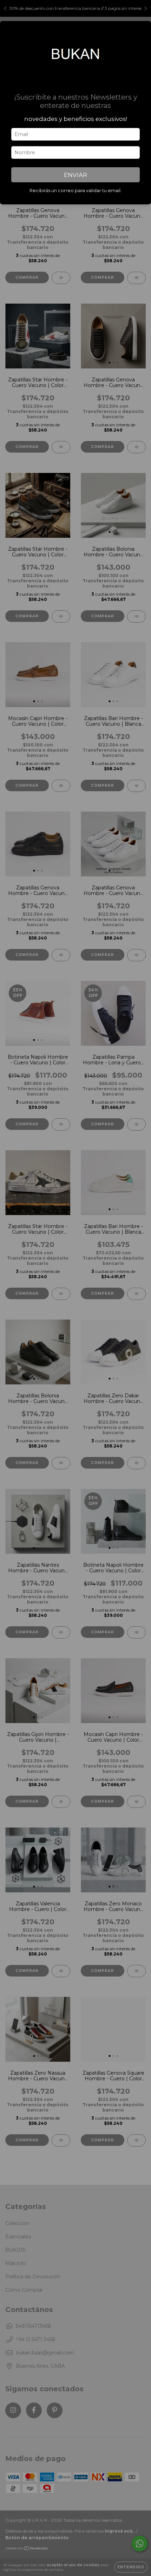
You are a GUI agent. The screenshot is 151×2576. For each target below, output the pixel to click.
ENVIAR (75, 175)
